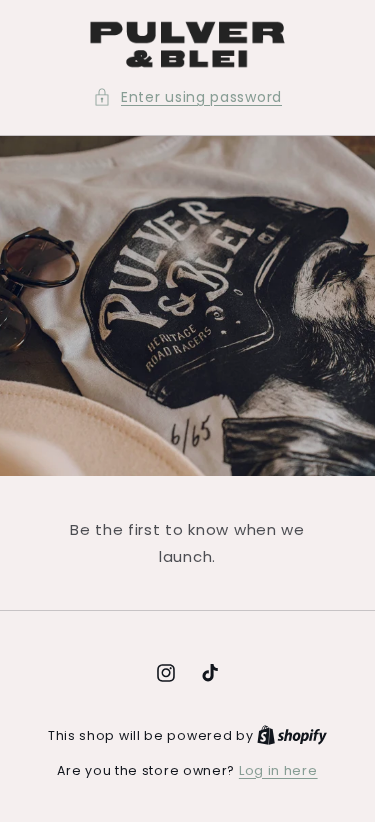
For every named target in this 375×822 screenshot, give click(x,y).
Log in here (278, 770)
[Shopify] (292, 735)
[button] (187, 97)
